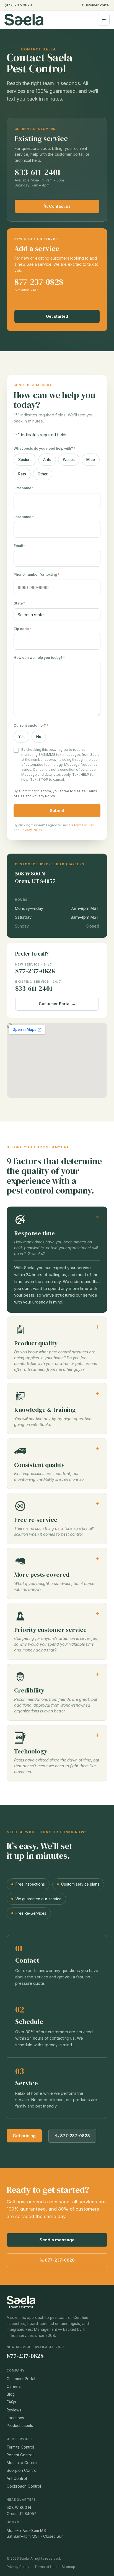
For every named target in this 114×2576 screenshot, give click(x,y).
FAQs (11, 2402)
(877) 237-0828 (18, 5)
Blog (11, 2394)
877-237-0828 (39, 282)
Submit (57, 811)
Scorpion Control (22, 2470)
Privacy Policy (44, 796)
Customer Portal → (57, 1004)
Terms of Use (84, 825)
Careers (14, 2386)
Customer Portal (96, 5)
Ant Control (17, 2478)
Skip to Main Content (4, 9)
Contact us (59, 206)
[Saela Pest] (48, 20)
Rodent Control (20, 2455)
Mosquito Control (22, 2463)
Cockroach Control (24, 2486)
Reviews (14, 2410)
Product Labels (20, 2426)
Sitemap (68, 2567)
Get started (57, 316)
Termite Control (20, 2447)
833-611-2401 (38, 172)
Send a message (57, 2240)
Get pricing (24, 2136)
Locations (15, 2418)
